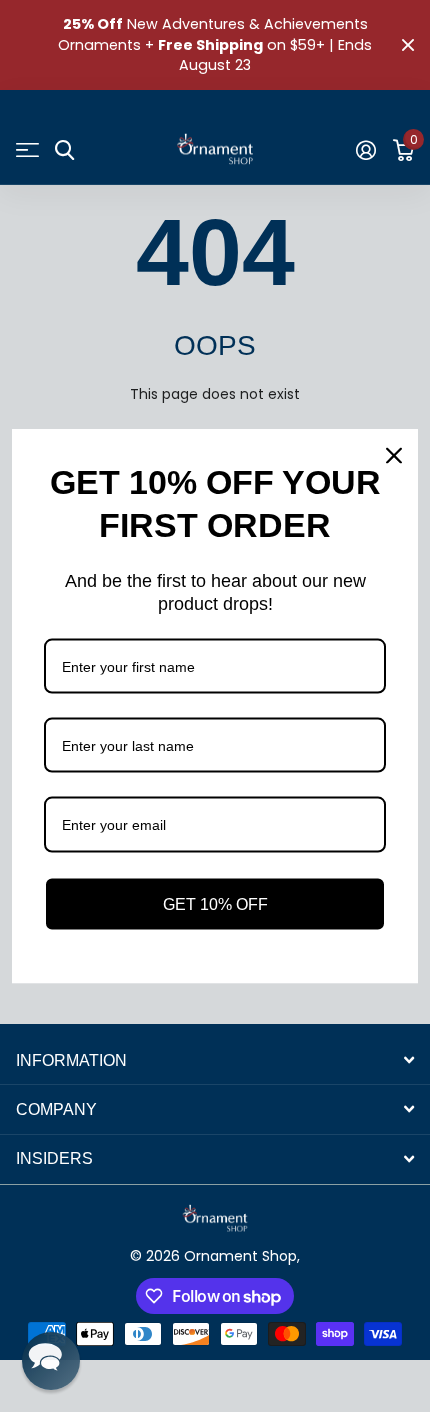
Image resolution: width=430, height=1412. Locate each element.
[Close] (394, 456)
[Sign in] (365, 150)
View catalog (27, 150)
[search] (64, 150)
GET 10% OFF (215, 903)
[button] (51, 1361)
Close (408, 45)
